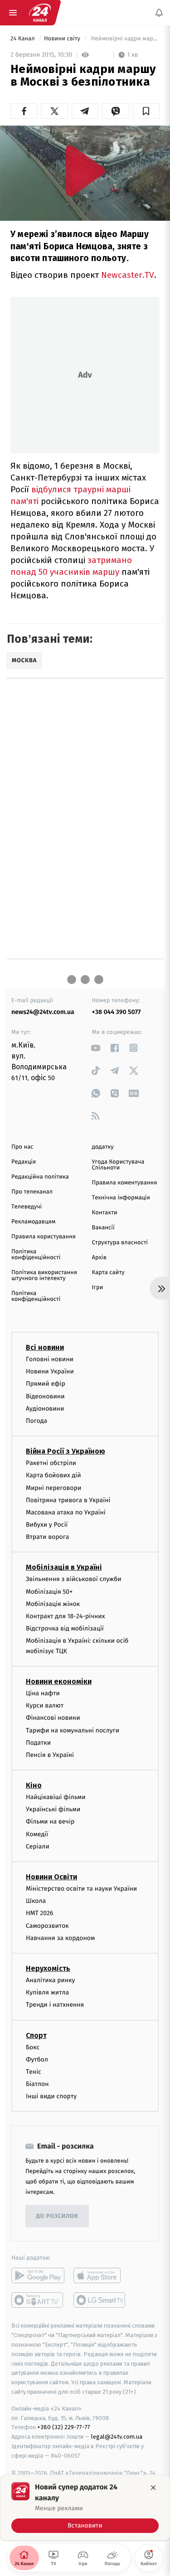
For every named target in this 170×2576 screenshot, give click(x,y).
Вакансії (103, 1228)
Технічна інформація (121, 1198)
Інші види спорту (51, 2096)
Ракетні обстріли (51, 1463)
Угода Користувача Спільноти (118, 1165)
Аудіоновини (45, 1408)
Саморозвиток (47, 1925)
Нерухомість (48, 1968)
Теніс (34, 2072)
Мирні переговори (53, 1487)
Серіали (38, 1846)
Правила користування (44, 1237)
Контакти (105, 1213)
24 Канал (23, 39)
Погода (36, 1421)
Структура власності (120, 1243)
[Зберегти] (146, 111)
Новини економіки (59, 1681)
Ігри (98, 1288)
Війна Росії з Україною (66, 1451)
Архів (99, 1258)
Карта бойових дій (53, 1475)
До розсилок (57, 2216)
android (38, 2275)
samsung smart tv (100, 2300)
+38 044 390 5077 (117, 1012)
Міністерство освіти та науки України (81, 1889)
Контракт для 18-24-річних (65, 1616)
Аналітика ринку (50, 1980)
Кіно (34, 1785)
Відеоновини (45, 1396)
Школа (36, 1901)
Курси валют (45, 1705)
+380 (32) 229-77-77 (64, 2427)
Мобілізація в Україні (64, 1567)
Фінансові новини (53, 1718)
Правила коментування (125, 1183)
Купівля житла (47, 1992)
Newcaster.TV (128, 275)
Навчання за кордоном (60, 1938)
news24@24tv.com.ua (43, 1012)
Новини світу (63, 39)
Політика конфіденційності (36, 1255)
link (96, 1048)
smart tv (38, 2300)
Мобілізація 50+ (49, 1591)
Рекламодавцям (33, 1222)
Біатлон (37, 2084)
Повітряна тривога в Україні (68, 1500)
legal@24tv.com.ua (117, 2437)
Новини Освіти (51, 1877)
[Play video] (85, 171)
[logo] (40, 13)
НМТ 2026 (40, 1913)
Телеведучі (27, 1207)
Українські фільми (53, 1809)
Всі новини (45, 1347)
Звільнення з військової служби (74, 1579)
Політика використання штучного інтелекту (44, 1276)
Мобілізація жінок (53, 1603)
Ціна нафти (43, 1693)
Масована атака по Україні (66, 1512)
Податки (38, 1742)
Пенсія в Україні (50, 1755)
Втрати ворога (47, 1537)
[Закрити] (153, 2488)
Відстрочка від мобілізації (65, 1628)
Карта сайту (108, 1273)
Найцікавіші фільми (56, 1797)
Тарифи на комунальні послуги (73, 1730)
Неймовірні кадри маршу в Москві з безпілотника (124, 39)
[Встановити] (85, 2508)
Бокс (33, 2047)
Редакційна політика (40, 1177)
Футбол (37, 2059)
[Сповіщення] (159, 13)
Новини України (50, 1371)
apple (100, 2275)
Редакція (24, 1162)
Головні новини (50, 1359)
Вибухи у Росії (47, 1525)
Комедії (37, 1834)
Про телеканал (32, 1192)
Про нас (22, 1147)
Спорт (36, 2035)
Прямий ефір (46, 1384)
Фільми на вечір (50, 1822)
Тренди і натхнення (55, 2005)
